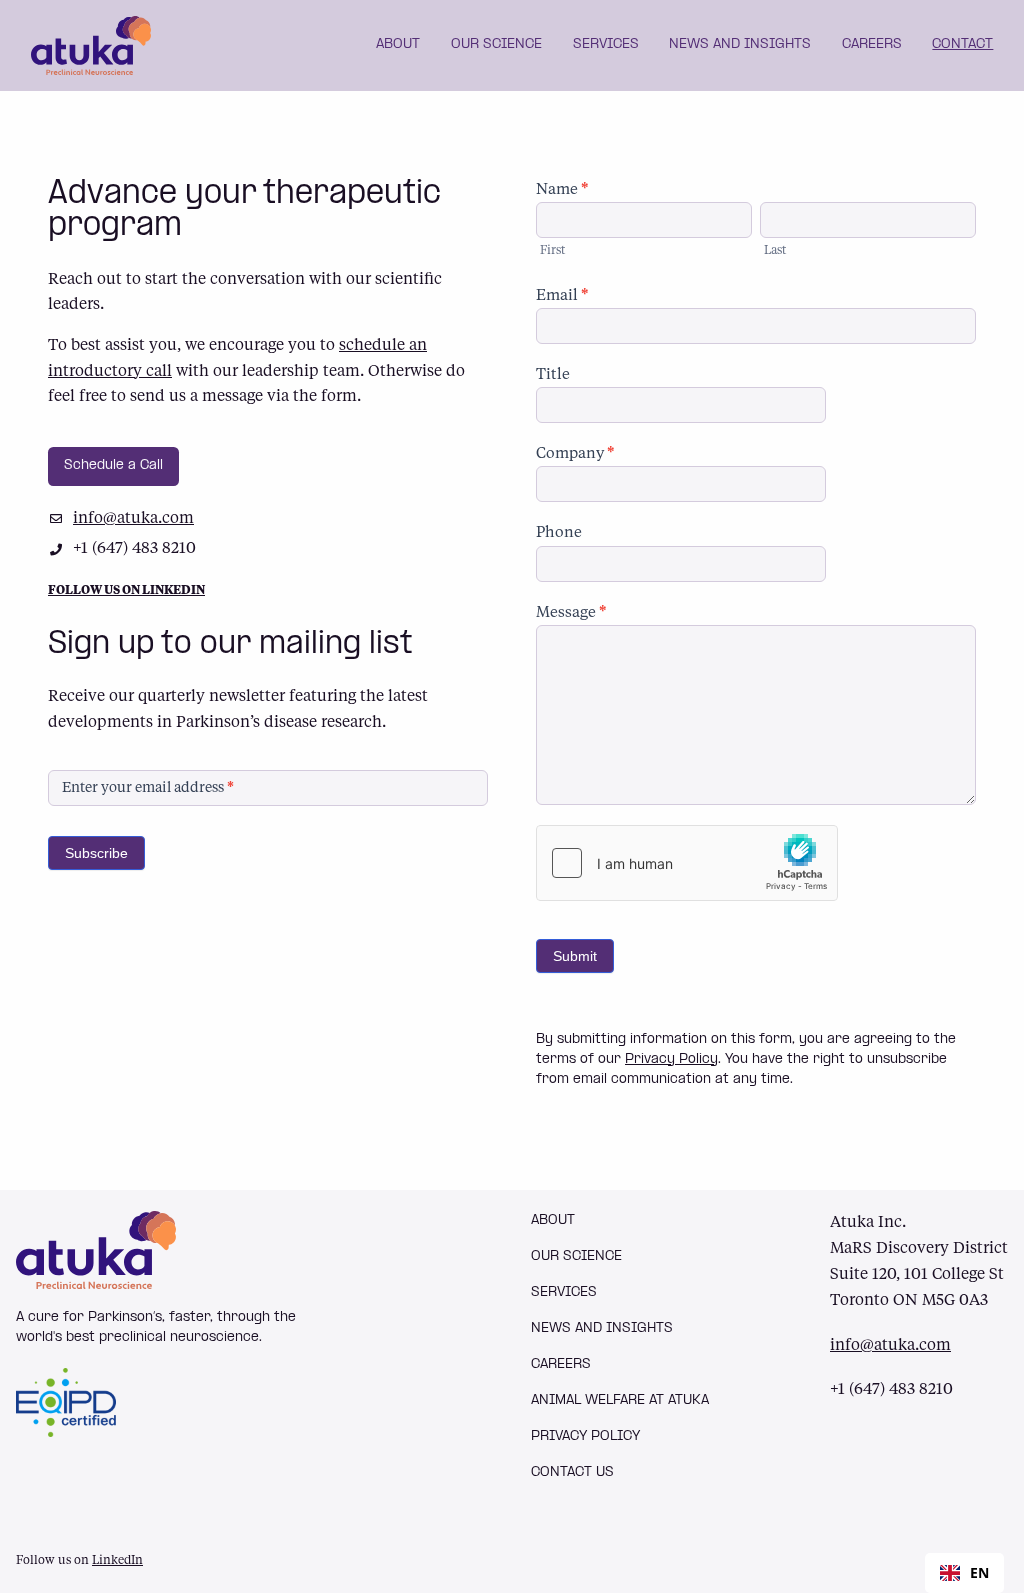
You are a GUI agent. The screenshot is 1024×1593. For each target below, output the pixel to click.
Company (575, 454)
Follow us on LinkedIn (126, 591)
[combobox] (964, 1573)
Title (553, 375)
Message (571, 613)
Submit (575, 956)
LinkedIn (117, 1561)
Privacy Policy (671, 1059)
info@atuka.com (133, 519)
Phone (559, 533)
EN (979, 1572)
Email (562, 296)
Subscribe (96, 853)
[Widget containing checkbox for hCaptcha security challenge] (687, 863)
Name (562, 190)
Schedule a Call (113, 465)
